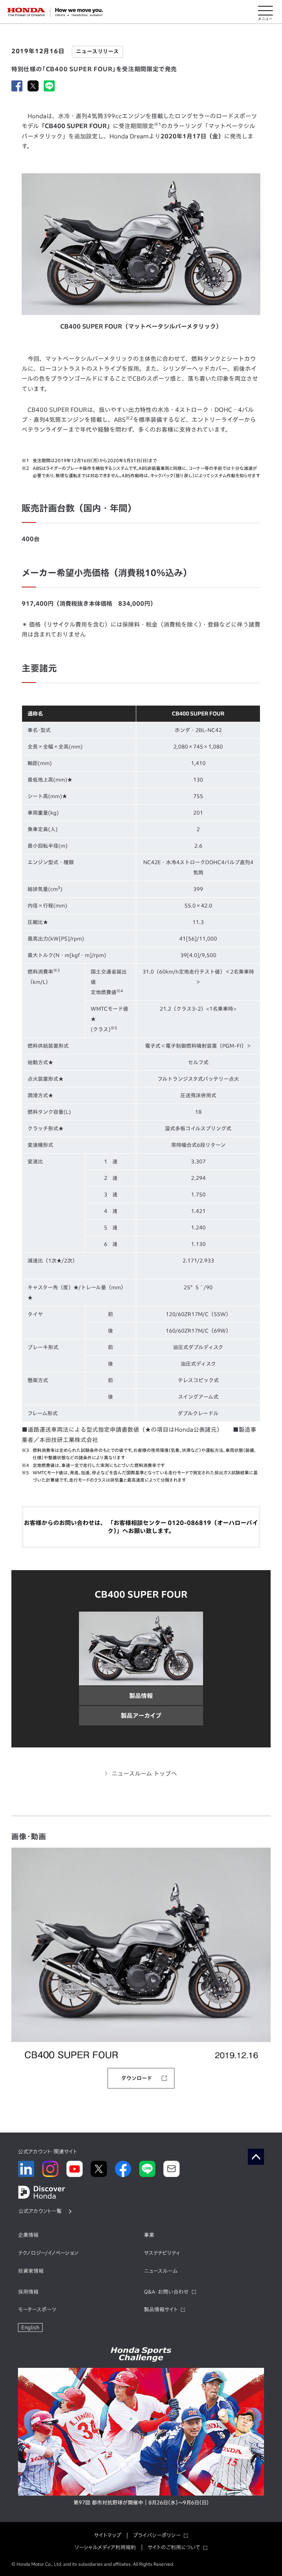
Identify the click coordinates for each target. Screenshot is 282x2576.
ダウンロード (137, 2078)
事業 (149, 2235)
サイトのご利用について (174, 2547)
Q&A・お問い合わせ (166, 2292)
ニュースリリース (97, 51)
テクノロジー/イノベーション (48, 2253)
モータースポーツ (37, 2309)
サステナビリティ (162, 2253)
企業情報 (28, 2235)
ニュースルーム (161, 2271)
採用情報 (28, 2292)
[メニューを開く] (265, 12)
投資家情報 (31, 2271)
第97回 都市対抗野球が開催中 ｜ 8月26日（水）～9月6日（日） (141, 2503)
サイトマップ (108, 2535)
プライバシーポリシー (157, 2535)
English (30, 2327)
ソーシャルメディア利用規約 (105, 2547)
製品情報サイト (161, 2309)
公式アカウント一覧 (40, 2211)
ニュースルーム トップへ (144, 1774)
